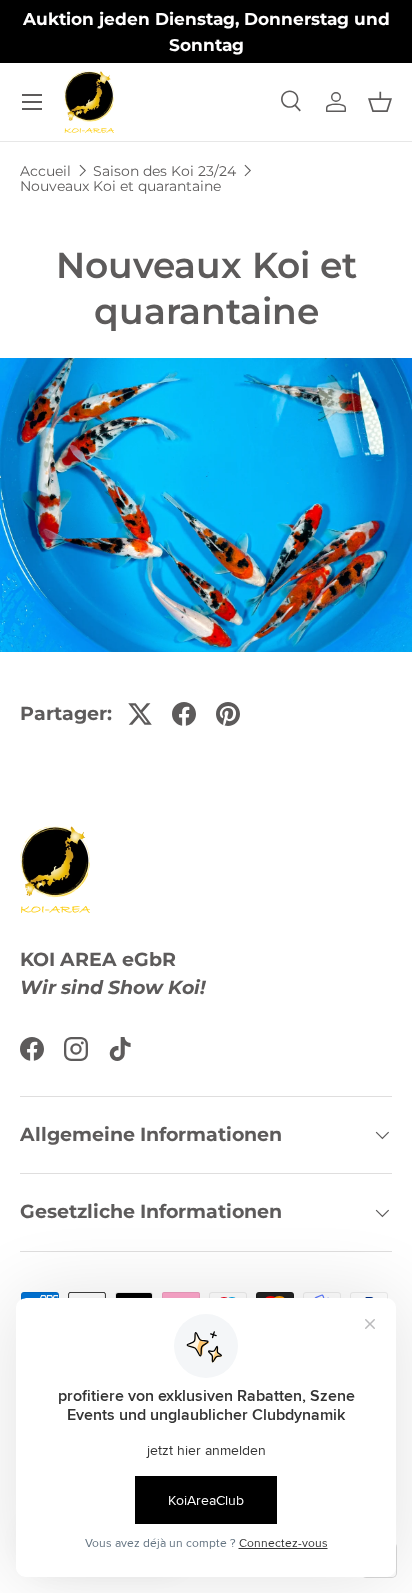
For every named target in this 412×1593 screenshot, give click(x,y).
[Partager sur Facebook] (184, 714)
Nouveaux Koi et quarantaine (120, 186)
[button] (380, 102)
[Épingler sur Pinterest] (228, 714)
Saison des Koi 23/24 (164, 171)
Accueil (45, 171)
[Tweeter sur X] (140, 714)
